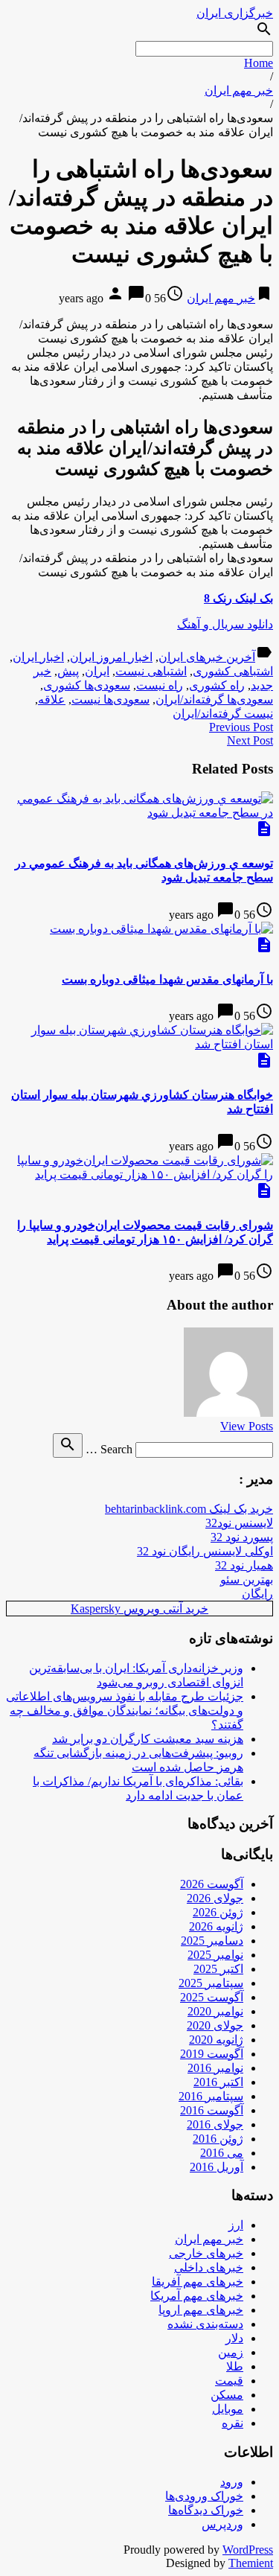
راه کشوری (217, 685)
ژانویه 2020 (216, 2040)
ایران (97, 671)
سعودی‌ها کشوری (87, 685)
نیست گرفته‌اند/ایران (223, 714)
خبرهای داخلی (209, 2267)
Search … (109, 1449)
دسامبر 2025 (212, 1941)
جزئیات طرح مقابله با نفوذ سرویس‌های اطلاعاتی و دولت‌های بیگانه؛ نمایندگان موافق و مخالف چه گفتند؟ (125, 1711)
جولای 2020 (215, 2025)
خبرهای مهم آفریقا (198, 2282)
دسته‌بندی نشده (205, 2324)
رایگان (257, 1594)
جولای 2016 (215, 2124)
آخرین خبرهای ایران (207, 657)
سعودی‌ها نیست (110, 699)
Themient (251, 2563)
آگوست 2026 (212, 1884)
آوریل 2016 (217, 2167)
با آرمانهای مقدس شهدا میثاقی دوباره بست (167, 979)
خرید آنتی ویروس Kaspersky (139, 1609)
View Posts (247, 1426)
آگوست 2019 (212, 2054)
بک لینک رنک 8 (238, 598)
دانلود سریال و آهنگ (225, 624)
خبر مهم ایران (239, 90)
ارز (236, 2225)
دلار (234, 2338)
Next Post (250, 740)
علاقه (52, 699)
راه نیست (160, 685)
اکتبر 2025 (218, 1969)
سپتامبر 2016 (211, 2096)
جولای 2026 (215, 1898)
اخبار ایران (38, 657)
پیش (68, 671)
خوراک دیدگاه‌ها (206, 2510)
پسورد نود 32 (242, 1537)
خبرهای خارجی (206, 2253)
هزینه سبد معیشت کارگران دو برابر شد (148, 1739)
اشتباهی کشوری (233, 671)
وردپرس (222, 2524)
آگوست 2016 (212, 2110)
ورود (232, 2482)
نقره (232, 2423)
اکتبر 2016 (218, 2082)
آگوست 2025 (212, 1997)
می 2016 (222, 2153)
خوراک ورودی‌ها (204, 2496)
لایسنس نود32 (239, 1523)
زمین (231, 2352)
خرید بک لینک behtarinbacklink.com (189, 1509)
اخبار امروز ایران (111, 657)
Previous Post (241, 727)
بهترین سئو (247, 1579)
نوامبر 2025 (215, 1955)
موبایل (228, 2409)
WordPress (248, 2550)
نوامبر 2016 (215, 2068)
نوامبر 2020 (215, 2011)
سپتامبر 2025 (211, 1983)
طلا (235, 2366)
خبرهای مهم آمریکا (197, 2296)
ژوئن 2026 (218, 1912)
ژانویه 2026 (216, 1926)
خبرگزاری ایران (235, 13)
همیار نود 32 (244, 1565)
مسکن (227, 2395)
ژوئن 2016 (218, 2139)
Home (259, 63)
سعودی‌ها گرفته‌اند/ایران (214, 699)
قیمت (229, 2381)
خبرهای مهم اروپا (201, 2310)
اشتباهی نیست (151, 671)
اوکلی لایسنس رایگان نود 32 (205, 1551)
